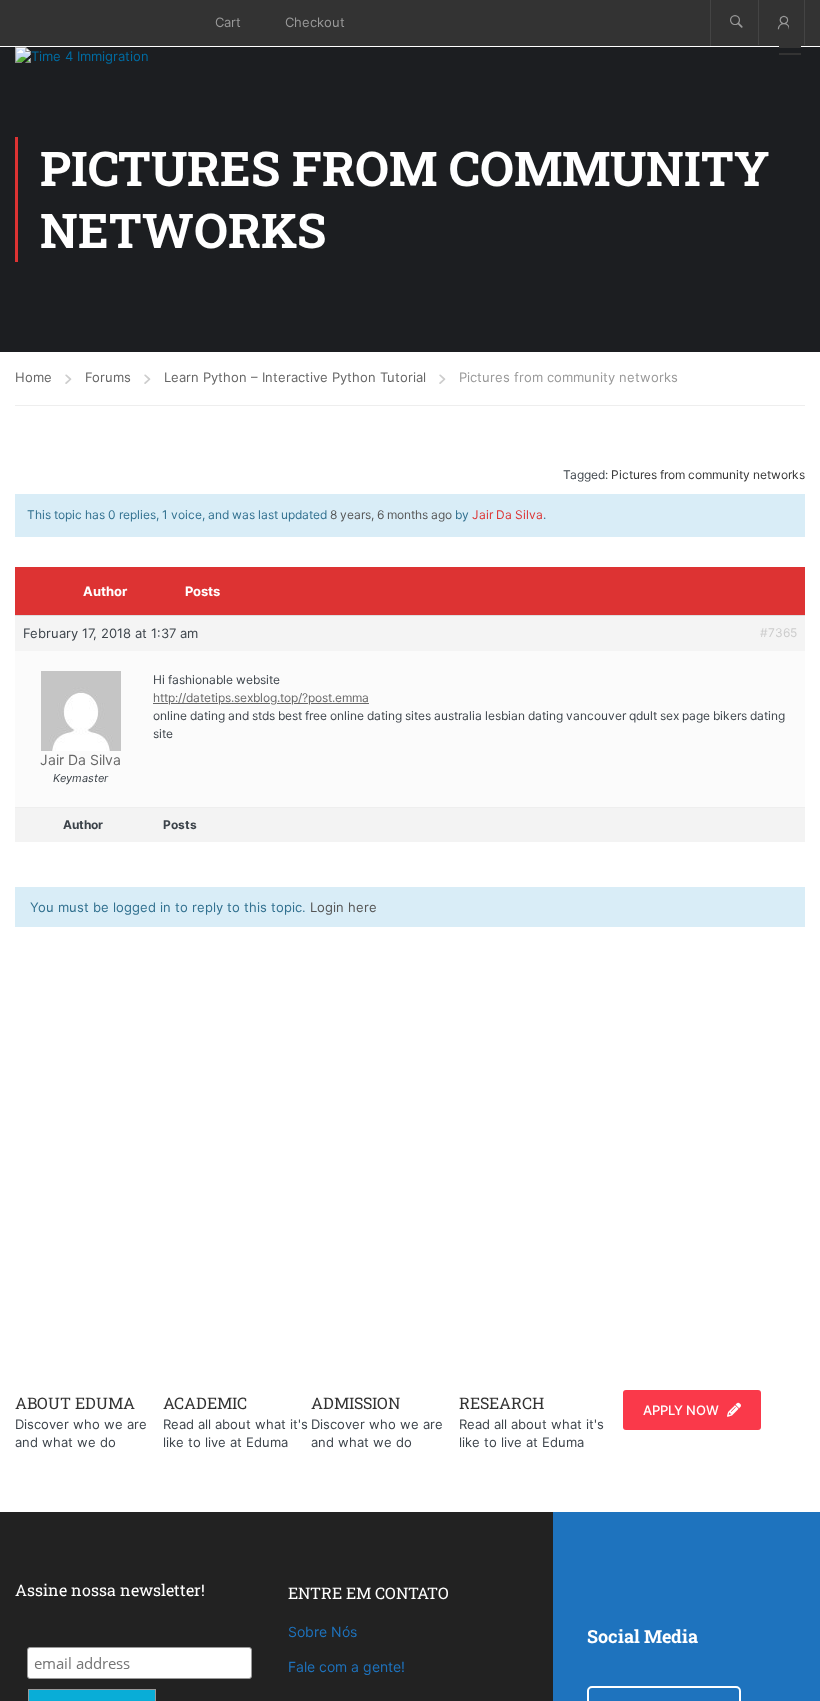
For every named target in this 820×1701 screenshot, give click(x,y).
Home (33, 377)
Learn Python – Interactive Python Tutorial (295, 377)
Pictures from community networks (708, 474)
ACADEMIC (205, 1402)
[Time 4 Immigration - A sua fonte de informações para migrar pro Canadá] (105, 56)
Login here (343, 907)
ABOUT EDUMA (75, 1402)
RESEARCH (501, 1402)
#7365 (778, 632)
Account (781, 22)
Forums (108, 377)
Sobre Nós (322, 1631)
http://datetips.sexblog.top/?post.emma (261, 697)
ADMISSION (355, 1402)
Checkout (315, 22)
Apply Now (681, 1410)
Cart (228, 22)
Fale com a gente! (346, 1666)
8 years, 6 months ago (391, 514)
